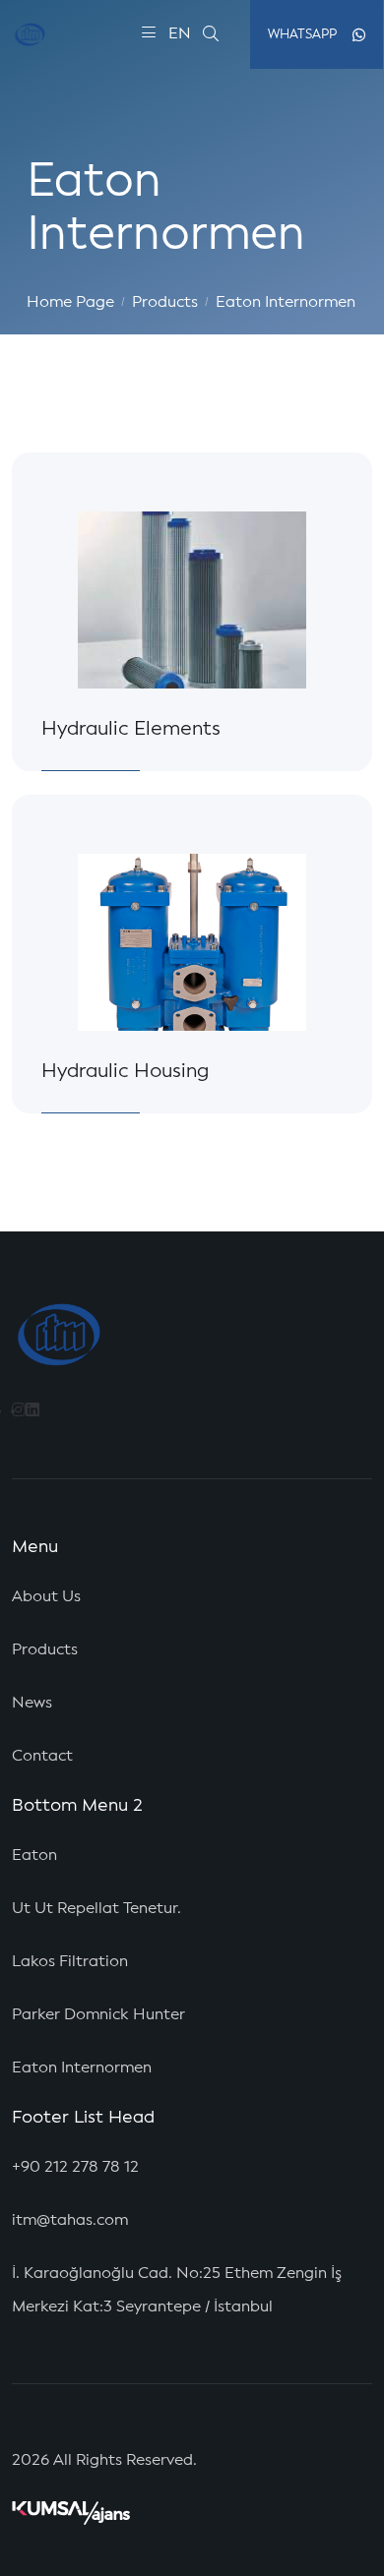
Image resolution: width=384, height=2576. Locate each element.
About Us (46, 1597)
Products (165, 303)
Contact (42, 1757)
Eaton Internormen (286, 303)
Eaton (34, 1856)
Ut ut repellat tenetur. (96, 1909)
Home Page (70, 303)
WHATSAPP (302, 35)
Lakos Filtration (70, 1962)
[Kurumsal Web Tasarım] (71, 2513)
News (32, 1704)
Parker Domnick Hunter (98, 2015)
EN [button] (180, 34)
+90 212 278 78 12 (75, 2168)
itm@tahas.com (70, 2221)
